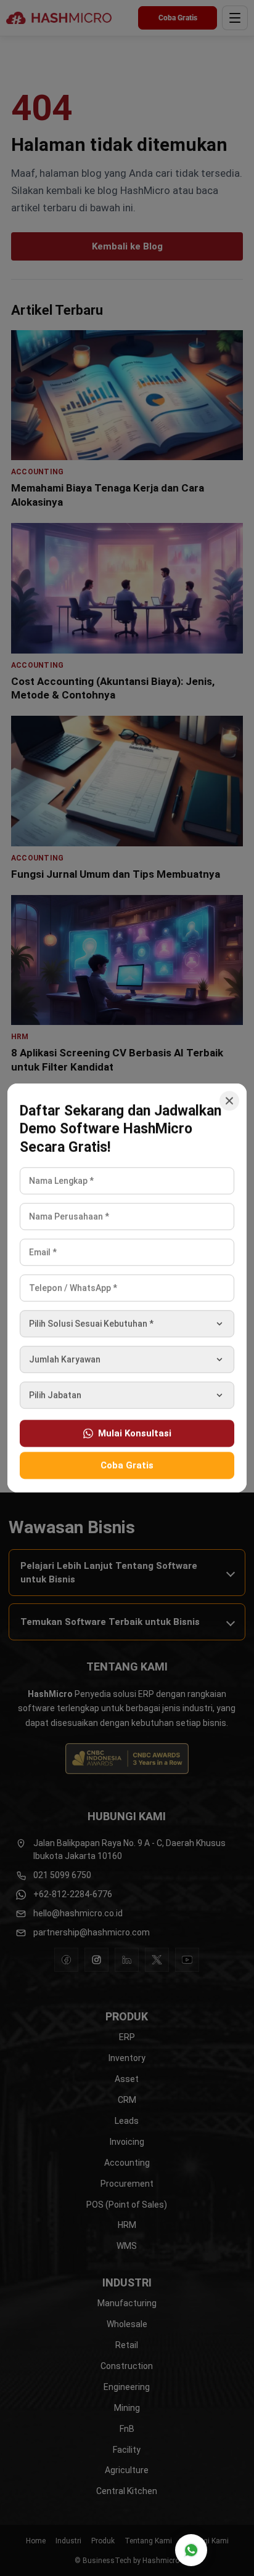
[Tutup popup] (229, 1101)
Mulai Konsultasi (135, 1433)
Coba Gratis (127, 1465)
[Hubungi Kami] (191, 2550)
